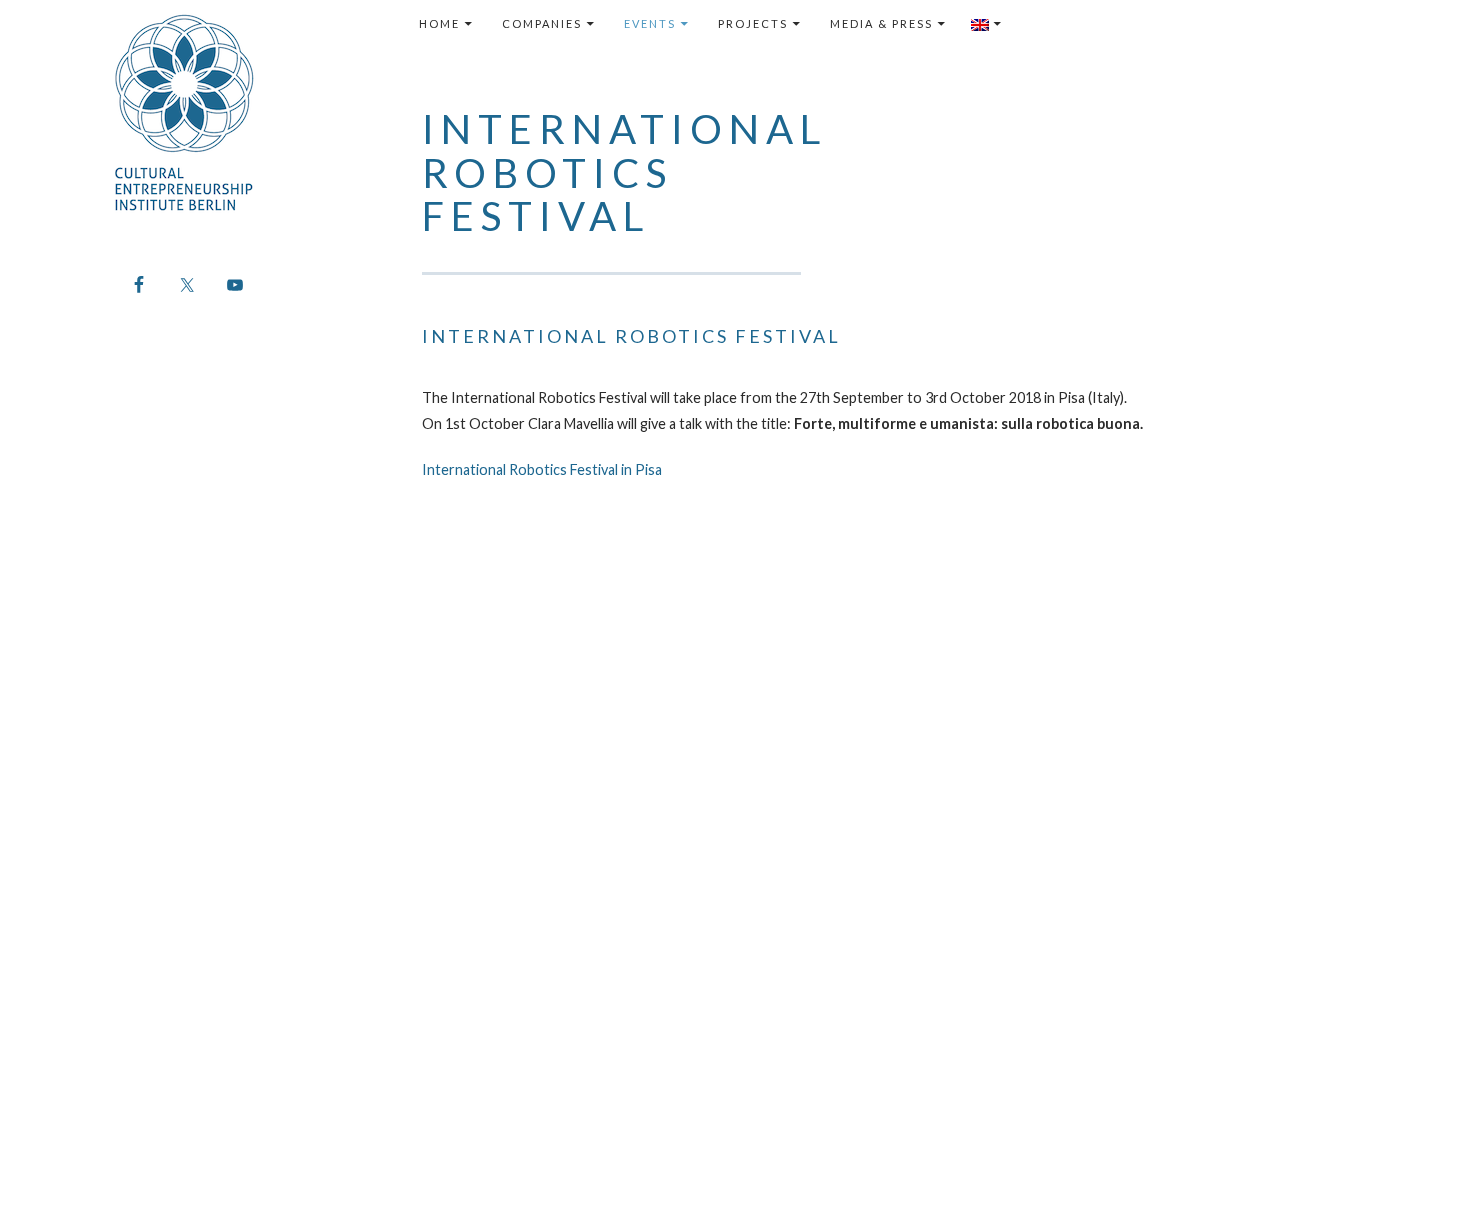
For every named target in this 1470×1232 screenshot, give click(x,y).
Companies (542, 23)
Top (1422, 1184)
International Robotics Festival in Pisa (542, 469)
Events (650, 23)
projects (753, 23)
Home (439, 23)
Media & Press (881, 23)
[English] (987, 24)
